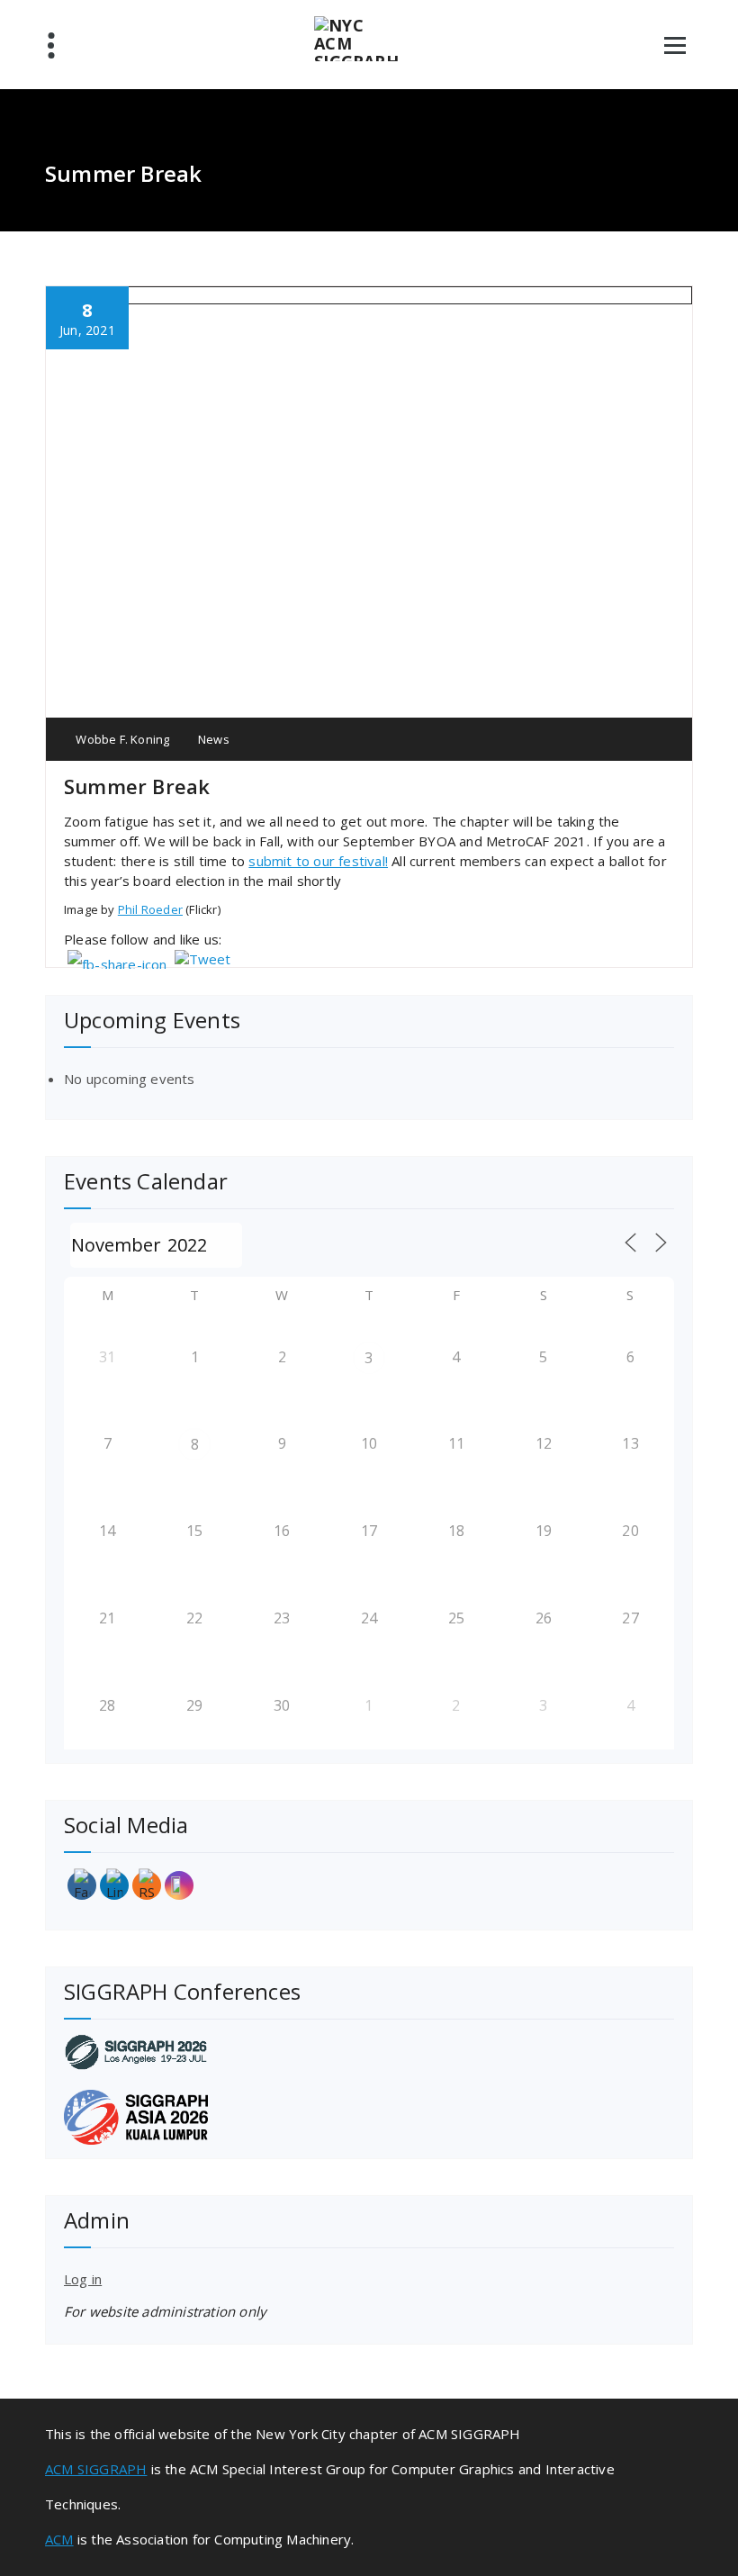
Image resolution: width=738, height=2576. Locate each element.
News (214, 739)
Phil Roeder (150, 909)
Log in (83, 2279)
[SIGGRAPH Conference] (369, 2052)
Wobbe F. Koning (121, 739)
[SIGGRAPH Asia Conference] (369, 2117)
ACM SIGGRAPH (96, 2469)
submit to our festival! (318, 861)
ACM (59, 2539)
